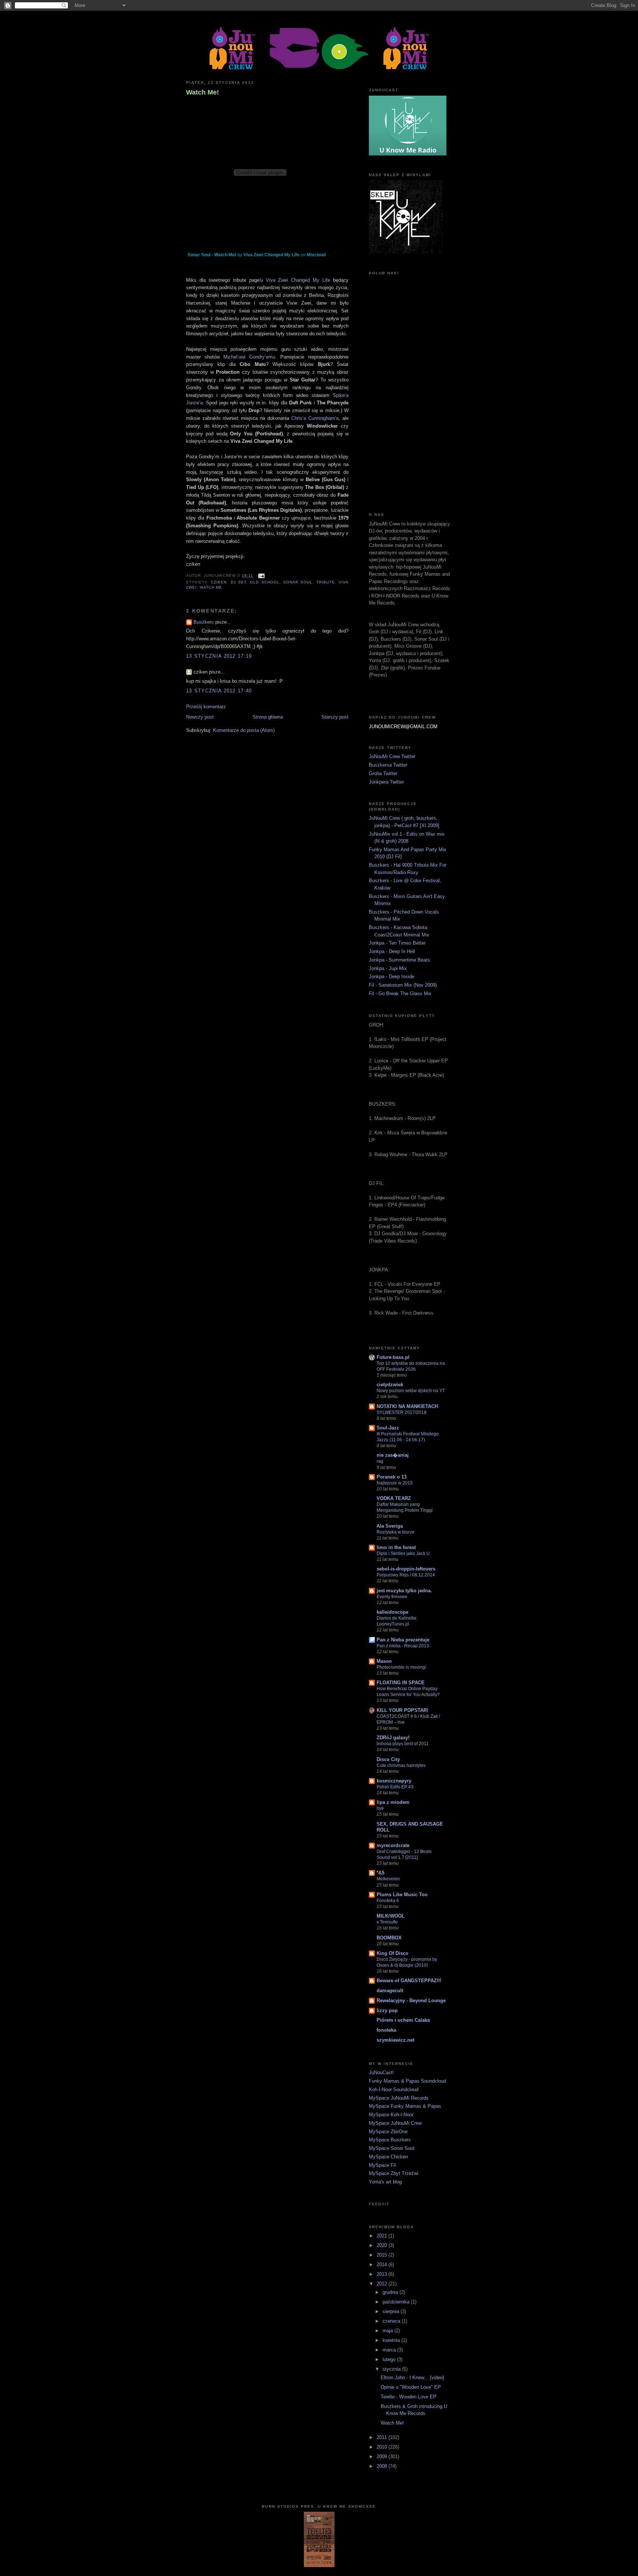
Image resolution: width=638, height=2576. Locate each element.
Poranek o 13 (392, 1477)
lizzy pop (387, 2010)
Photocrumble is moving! (401, 1667)
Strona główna (268, 717)
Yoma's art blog (385, 2182)
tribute (326, 582)
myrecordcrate (393, 1845)
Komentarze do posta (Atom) (244, 730)
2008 (383, 2466)
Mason (384, 1661)
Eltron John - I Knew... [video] (412, 2378)
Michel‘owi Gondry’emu (249, 357)
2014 (383, 2265)
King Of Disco (392, 1953)
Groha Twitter (383, 773)
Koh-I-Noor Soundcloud (394, 2089)
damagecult (390, 1991)
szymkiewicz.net (395, 2040)
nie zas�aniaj (393, 1455)
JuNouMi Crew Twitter (392, 756)
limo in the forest (396, 1547)
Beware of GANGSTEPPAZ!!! (409, 1981)
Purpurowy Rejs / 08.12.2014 (406, 1575)
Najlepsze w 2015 (395, 1483)
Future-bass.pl (393, 1357)
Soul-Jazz (388, 1428)
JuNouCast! (381, 2073)
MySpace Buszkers (390, 2140)
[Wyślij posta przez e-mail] (260, 576)
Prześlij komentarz (206, 707)
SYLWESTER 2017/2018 (402, 1412)
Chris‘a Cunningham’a (315, 418)
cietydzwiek (390, 1385)
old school (265, 582)
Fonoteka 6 (388, 1901)
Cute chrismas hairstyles (401, 1765)
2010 (383, 2447)
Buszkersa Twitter (388, 765)
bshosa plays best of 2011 (403, 1744)
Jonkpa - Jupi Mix (388, 968)
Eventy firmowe (392, 1597)
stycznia (392, 2369)
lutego (390, 2359)
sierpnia (392, 2311)
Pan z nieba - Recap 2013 (403, 1646)
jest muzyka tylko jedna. (404, 1591)
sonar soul (298, 582)
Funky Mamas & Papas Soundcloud (407, 2081)
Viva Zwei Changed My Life (271, 255)
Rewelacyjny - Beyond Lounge (411, 2000)
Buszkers (204, 622)
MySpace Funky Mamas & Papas (405, 2106)
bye (380, 1808)
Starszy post (335, 717)
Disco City (388, 1759)
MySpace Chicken (388, 2157)
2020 (383, 2245)
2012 (383, 2284)
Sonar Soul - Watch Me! (212, 255)
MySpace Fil (382, 2165)
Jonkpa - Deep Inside (392, 977)
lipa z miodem (393, 1802)
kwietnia (392, 2340)
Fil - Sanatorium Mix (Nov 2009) (403, 985)
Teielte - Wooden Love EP (409, 2397)
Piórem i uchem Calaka (403, 2020)
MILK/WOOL (391, 1916)
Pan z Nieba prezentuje (403, 1640)
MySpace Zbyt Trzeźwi (394, 2173)
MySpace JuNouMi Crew (395, 2123)
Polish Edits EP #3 (395, 1787)
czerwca (392, 2321)
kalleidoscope (392, 1612)
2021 (383, 2236)
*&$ (380, 1873)
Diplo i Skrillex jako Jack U (403, 1554)
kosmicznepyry (394, 1781)
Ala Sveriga (390, 1526)
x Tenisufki (387, 1922)
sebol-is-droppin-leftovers (406, 1569)
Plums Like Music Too (402, 1895)
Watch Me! (203, 92)
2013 (383, 2274)
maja (388, 2331)
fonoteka (386, 2030)
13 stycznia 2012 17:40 (219, 691)
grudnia (391, 2292)
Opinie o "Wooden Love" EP (411, 2387)
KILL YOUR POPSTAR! (402, 1710)
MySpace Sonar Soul (392, 2148)
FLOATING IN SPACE (401, 1683)
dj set (239, 582)
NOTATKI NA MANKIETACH (407, 1406)
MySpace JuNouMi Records (399, 2098)
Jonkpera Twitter (386, 782)
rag (380, 1461)
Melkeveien (388, 1879)
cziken (219, 582)
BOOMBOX (389, 1938)
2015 (383, 2255)
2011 (383, 2437)
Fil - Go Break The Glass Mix (400, 994)
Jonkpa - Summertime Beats (399, 960)
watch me (211, 587)
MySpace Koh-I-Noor (391, 2115)
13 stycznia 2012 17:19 (219, 656)
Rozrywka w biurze (396, 1532)
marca (390, 2350)
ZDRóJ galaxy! (393, 1738)
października (397, 2302)
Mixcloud (316, 255)
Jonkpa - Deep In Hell (392, 951)
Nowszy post (200, 717)
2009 (383, 2457)
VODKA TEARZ (394, 1498)
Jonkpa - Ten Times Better (397, 943)
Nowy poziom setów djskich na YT (411, 1391)
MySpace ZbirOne (388, 2132)
